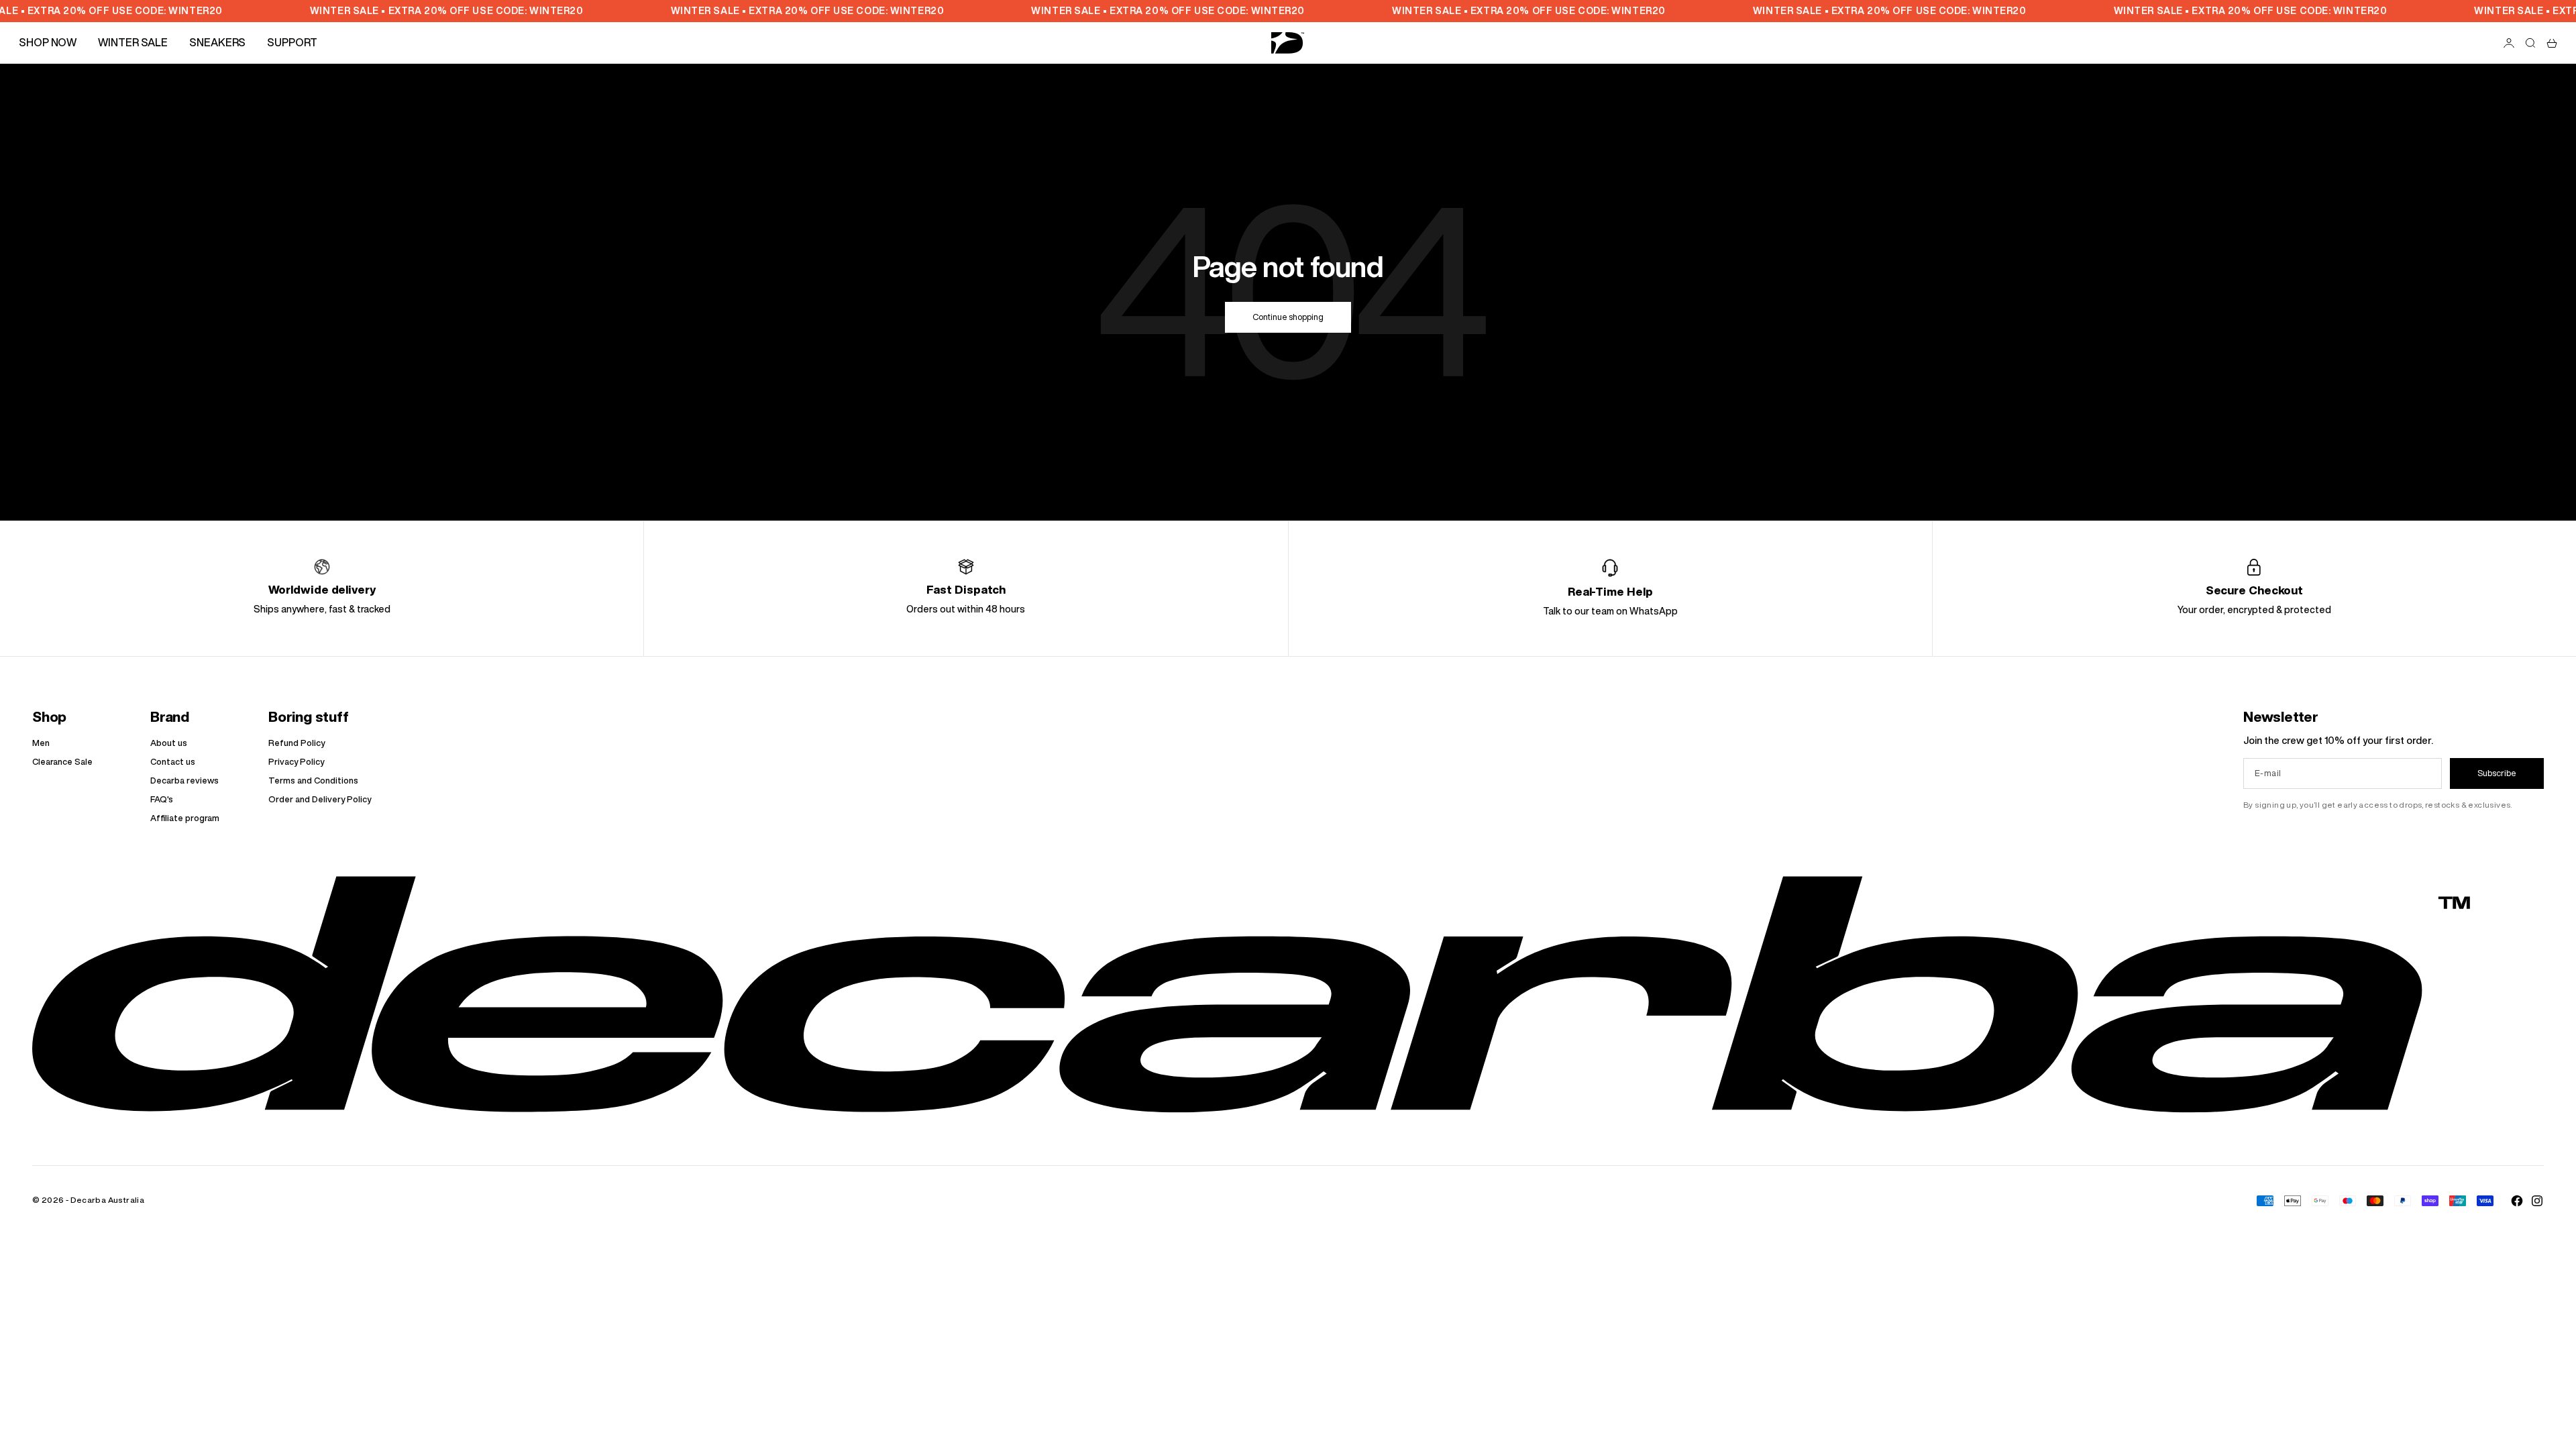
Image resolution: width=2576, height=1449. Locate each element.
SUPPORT (292, 42)
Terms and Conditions (313, 781)
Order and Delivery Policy (320, 799)
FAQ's (162, 799)
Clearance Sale (62, 762)
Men (41, 743)
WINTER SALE (133, 42)
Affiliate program (185, 818)
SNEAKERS (217, 42)
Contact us (173, 762)
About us (169, 743)
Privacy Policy (296, 762)
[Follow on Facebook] (2517, 1201)
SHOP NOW (48, 42)
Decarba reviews (184, 781)
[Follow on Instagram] (2537, 1201)
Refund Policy (297, 743)
